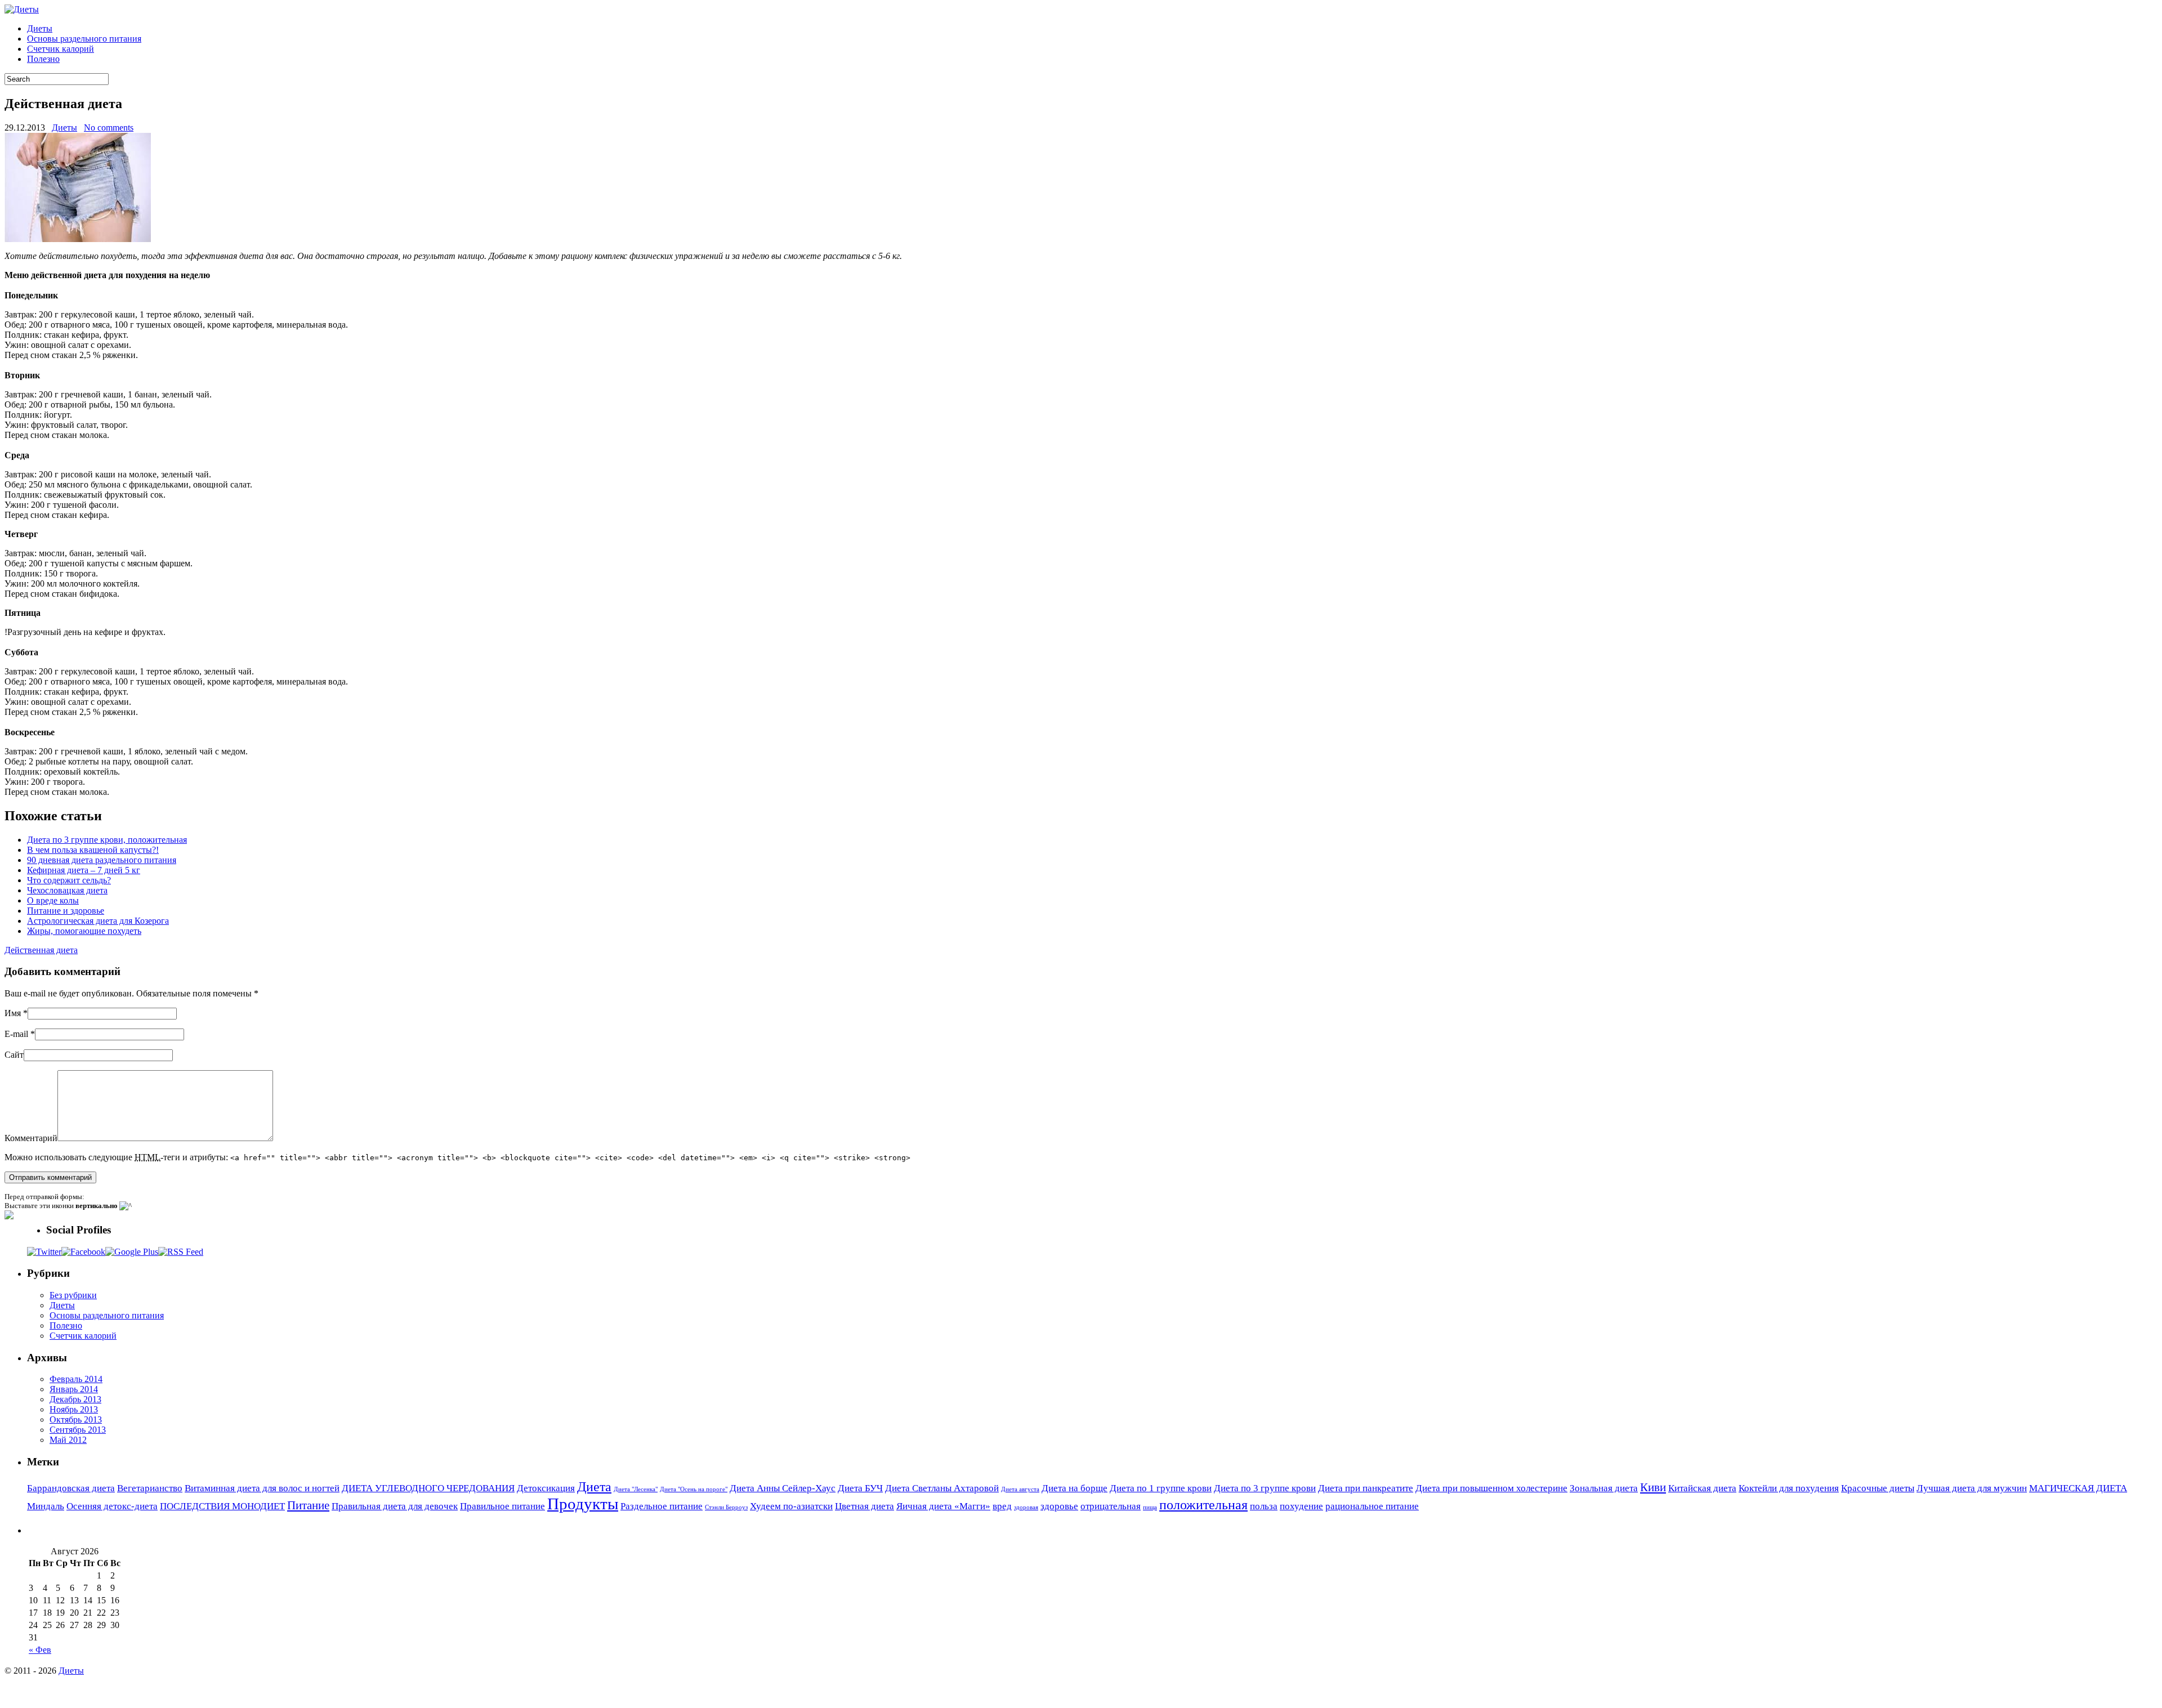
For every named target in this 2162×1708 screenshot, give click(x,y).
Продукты (583, 1504)
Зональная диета (1604, 1488)
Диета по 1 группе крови (1161, 1488)
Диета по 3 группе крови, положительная (107, 840)
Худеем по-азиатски (791, 1506)
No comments (109, 128)
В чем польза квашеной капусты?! (93, 850)
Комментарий (31, 1138)
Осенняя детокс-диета (112, 1506)
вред (1002, 1506)
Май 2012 (68, 1440)
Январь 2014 (74, 1389)
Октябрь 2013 (76, 1419)
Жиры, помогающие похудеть (84, 931)
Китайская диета (1702, 1488)
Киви (1653, 1487)
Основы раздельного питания (84, 39)
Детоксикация (546, 1488)
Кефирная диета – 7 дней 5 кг (84, 870)
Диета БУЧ (860, 1488)
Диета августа (1020, 1489)
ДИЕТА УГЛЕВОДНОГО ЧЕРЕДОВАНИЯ (428, 1488)
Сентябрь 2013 (78, 1430)
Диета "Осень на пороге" (694, 1489)
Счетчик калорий (61, 49)
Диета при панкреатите (1366, 1488)
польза (1264, 1506)
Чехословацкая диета (67, 890)
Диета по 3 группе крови (1265, 1488)
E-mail (16, 1034)
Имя (13, 1013)
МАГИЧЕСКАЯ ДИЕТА (2078, 1488)
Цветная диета (865, 1506)
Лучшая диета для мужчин (1972, 1488)
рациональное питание (1372, 1506)
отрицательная (1111, 1506)
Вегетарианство (150, 1488)
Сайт (14, 1055)
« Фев (40, 1650)
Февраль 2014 (76, 1379)
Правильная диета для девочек (395, 1506)
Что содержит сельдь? (69, 880)
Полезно (43, 59)
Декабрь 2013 (75, 1399)
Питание (308, 1505)
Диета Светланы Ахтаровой (942, 1488)
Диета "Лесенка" (636, 1489)
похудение (1301, 1506)
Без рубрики (73, 1295)
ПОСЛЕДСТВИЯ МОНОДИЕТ (222, 1506)
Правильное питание (502, 1506)
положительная (1203, 1504)
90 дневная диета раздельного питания (102, 860)
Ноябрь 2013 (74, 1409)
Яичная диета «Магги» (943, 1506)
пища (1150, 1507)
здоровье (1059, 1506)
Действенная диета (41, 950)
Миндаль (46, 1506)
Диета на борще (1075, 1488)
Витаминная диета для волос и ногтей (262, 1488)
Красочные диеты (1878, 1488)
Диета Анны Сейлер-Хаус (783, 1488)
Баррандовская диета (71, 1488)
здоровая (1026, 1507)
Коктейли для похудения (1789, 1488)
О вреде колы (53, 900)
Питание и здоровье (66, 911)
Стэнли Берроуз (726, 1507)
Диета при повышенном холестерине (1491, 1488)
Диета (594, 1486)
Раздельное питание (662, 1506)
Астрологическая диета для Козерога (98, 921)
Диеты (40, 28)
